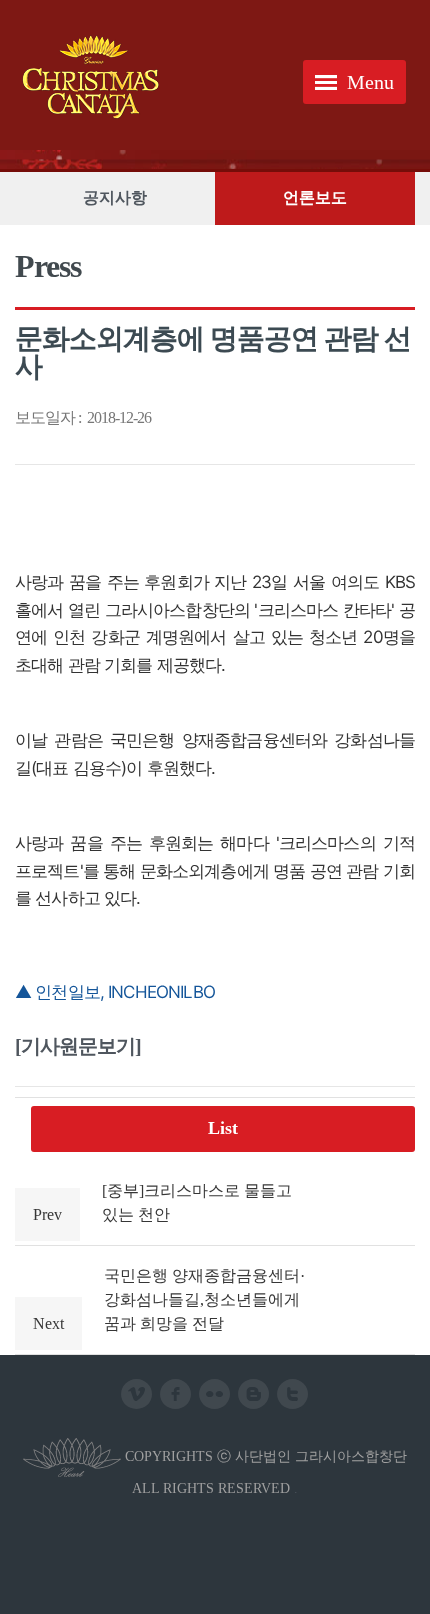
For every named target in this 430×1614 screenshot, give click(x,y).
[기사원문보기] (78, 1046)
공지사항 (115, 197)
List (223, 1128)
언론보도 (315, 197)
